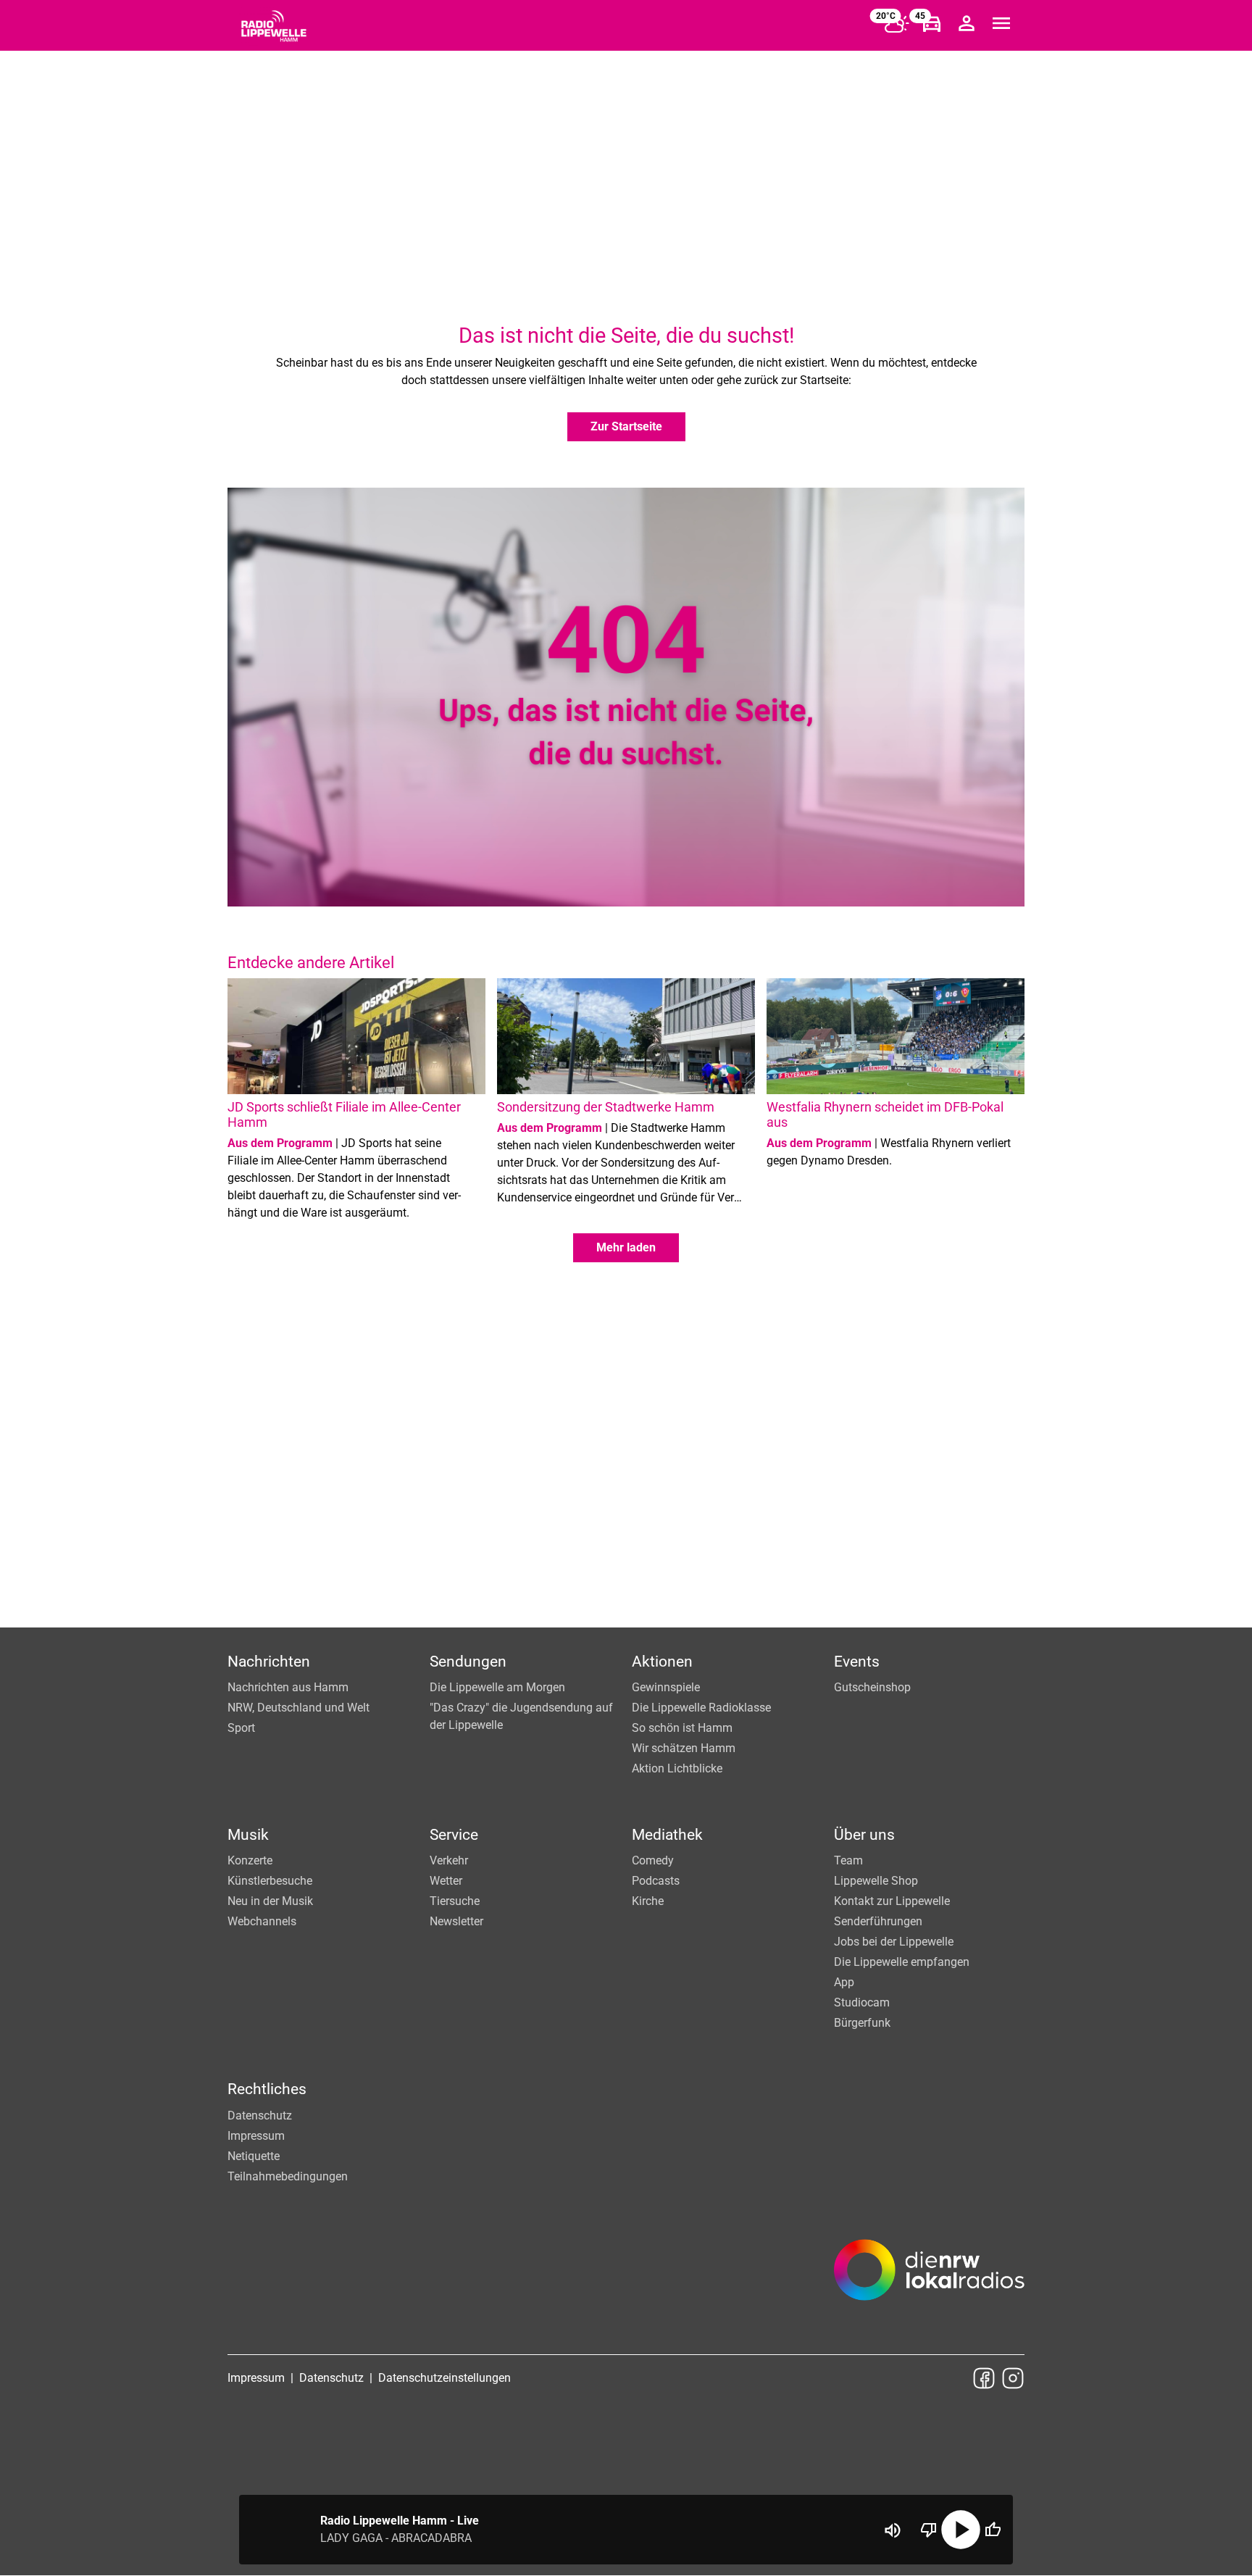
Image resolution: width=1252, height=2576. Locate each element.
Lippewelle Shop (876, 1881)
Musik (248, 1835)
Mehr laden (626, 1247)
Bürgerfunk (862, 2023)
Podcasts (656, 1881)
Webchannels (262, 1921)
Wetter (446, 1881)
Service (454, 1835)
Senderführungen (878, 1921)
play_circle (961, 2530)
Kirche (648, 1901)
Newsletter (456, 1921)
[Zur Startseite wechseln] (274, 26)
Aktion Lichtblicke (677, 1768)
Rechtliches (267, 2089)
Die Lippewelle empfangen (902, 1962)
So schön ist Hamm (682, 1728)
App (844, 1982)
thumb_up (993, 2530)
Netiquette (254, 2156)
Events (857, 1662)
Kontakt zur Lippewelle (892, 1901)
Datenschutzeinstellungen (445, 2378)
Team (848, 1860)
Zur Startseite (626, 426)
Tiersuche (455, 1901)
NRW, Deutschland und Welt (299, 1708)
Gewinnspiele (666, 1687)
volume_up (893, 2530)
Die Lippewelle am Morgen (497, 1687)
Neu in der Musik (270, 1901)
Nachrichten (269, 1662)
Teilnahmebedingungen (288, 2176)
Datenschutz (260, 2116)
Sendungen (468, 1662)
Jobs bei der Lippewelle (894, 1942)
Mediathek (667, 1835)
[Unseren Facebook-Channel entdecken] (984, 2378)
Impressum (256, 2136)
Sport (241, 1728)
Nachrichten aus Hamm (288, 1687)
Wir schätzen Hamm (684, 1748)
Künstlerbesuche (270, 1881)
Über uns (864, 1835)
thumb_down (929, 2530)
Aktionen (662, 1662)
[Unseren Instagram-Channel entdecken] (1013, 2378)
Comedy (653, 1860)
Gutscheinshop (872, 1687)
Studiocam (862, 2002)
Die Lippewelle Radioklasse (701, 1708)
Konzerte (250, 1860)
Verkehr (449, 1860)
